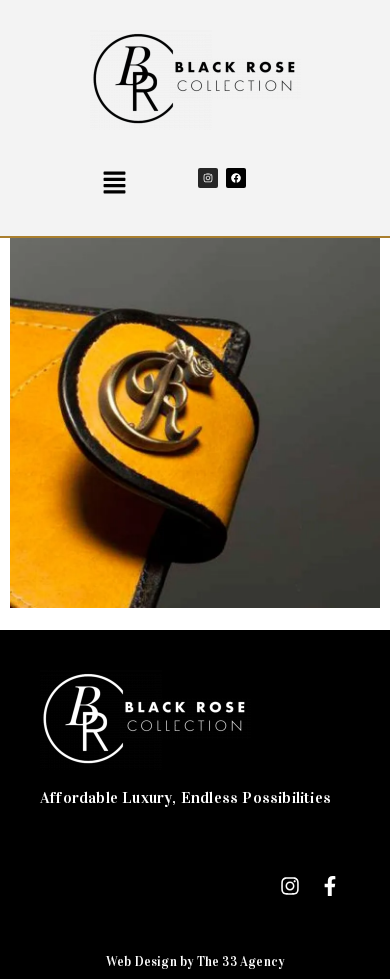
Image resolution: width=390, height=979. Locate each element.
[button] (114, 184)
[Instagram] (208, 178)
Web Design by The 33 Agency (195, 962)
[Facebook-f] (330, 886)
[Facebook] (236, 178)
